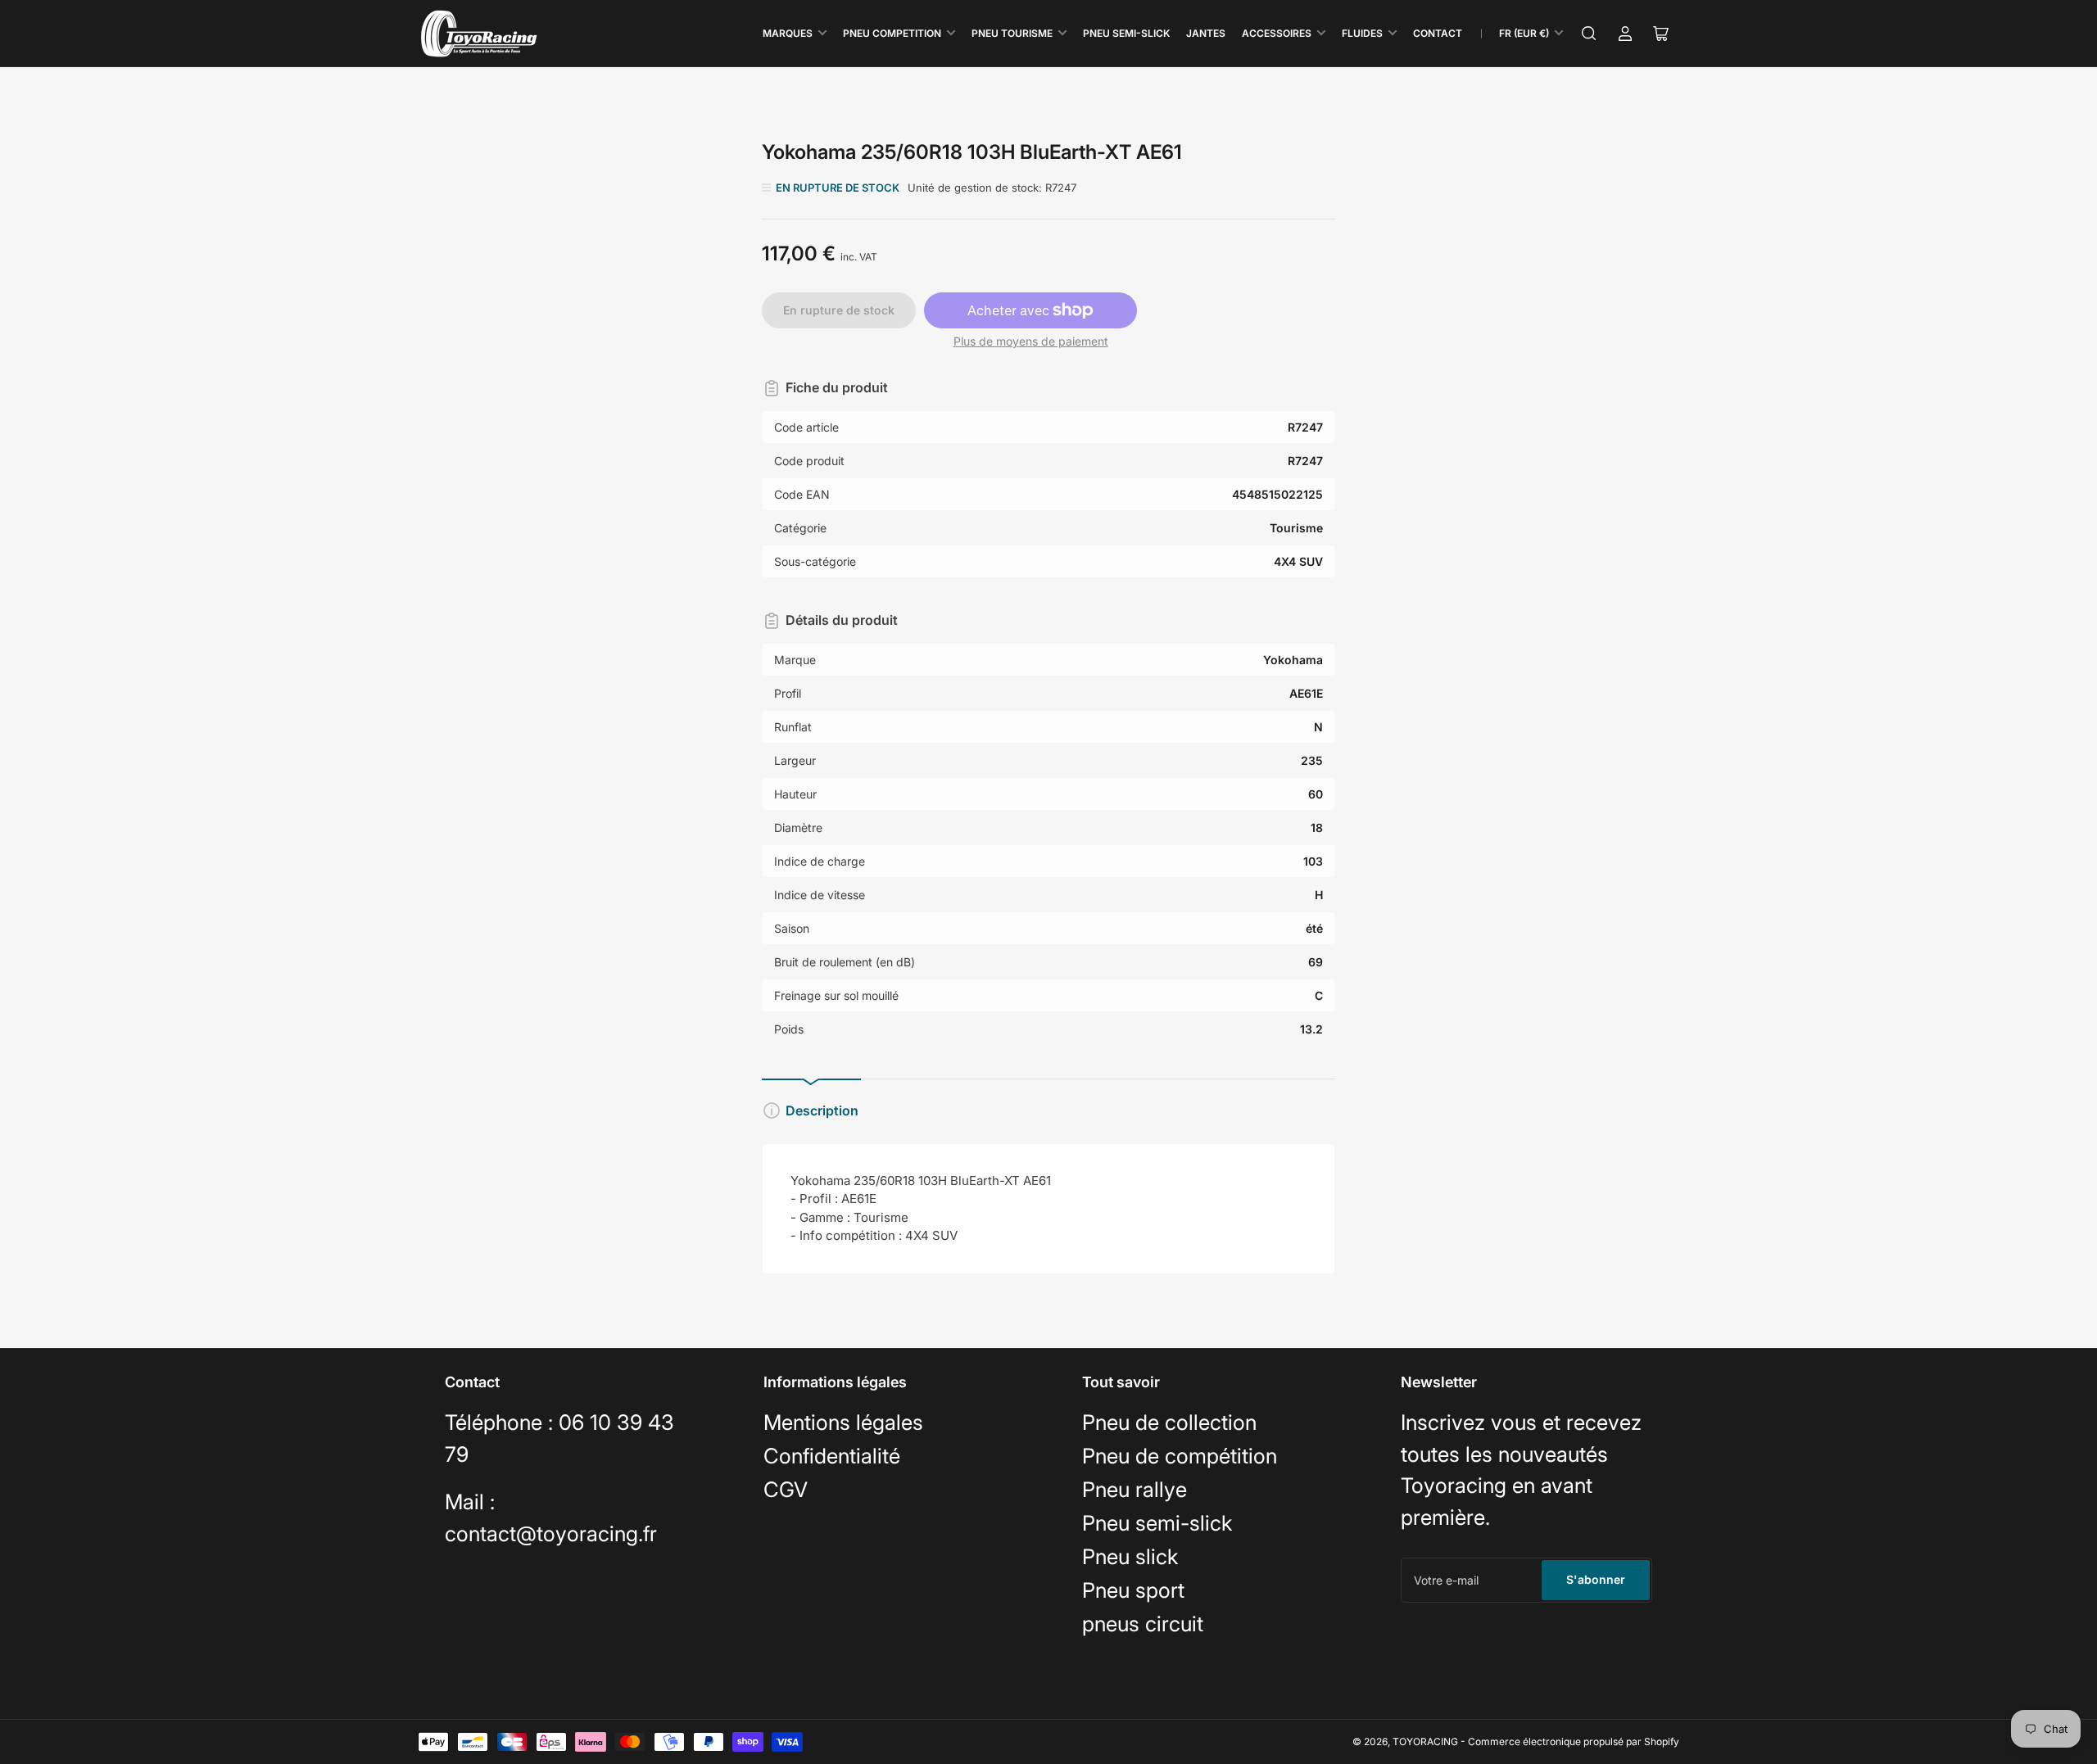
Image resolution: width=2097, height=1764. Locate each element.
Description (822, 1110)
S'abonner (1596, 1579)
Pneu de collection (1169, 1422)
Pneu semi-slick (1157, 1523)
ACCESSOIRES (1277, 33)
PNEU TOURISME (1012, 33)
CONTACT (1438, 33)
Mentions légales (843, 1422)
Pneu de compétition (1180, 1456)
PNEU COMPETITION (892, 33)
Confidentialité (832, 1456)
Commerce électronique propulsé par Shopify (1574, 1741)
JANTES (1206, 33)
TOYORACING (1425, 1741)
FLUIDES (1362, 33)
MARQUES (788, 33)
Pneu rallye (1135, 1489)
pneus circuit (1143, 1624)
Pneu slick (1130, 1556)
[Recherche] (1589, 34)
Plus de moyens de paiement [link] (1031, 341)
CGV (786, 1489)
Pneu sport (1133, 1590)
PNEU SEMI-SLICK (1126, 33)
